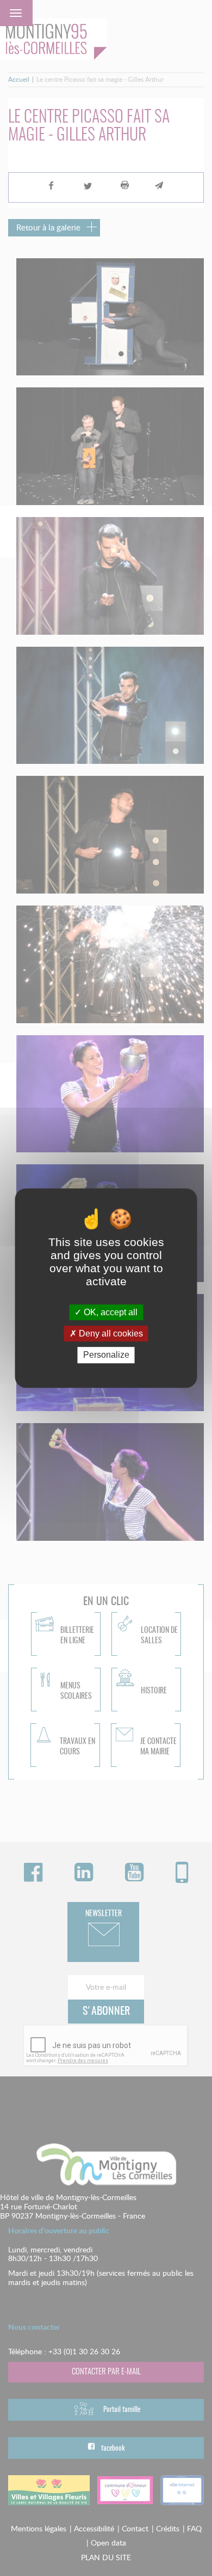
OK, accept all (110, 1312)
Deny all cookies (110, 1333)
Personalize (106, 1355)
